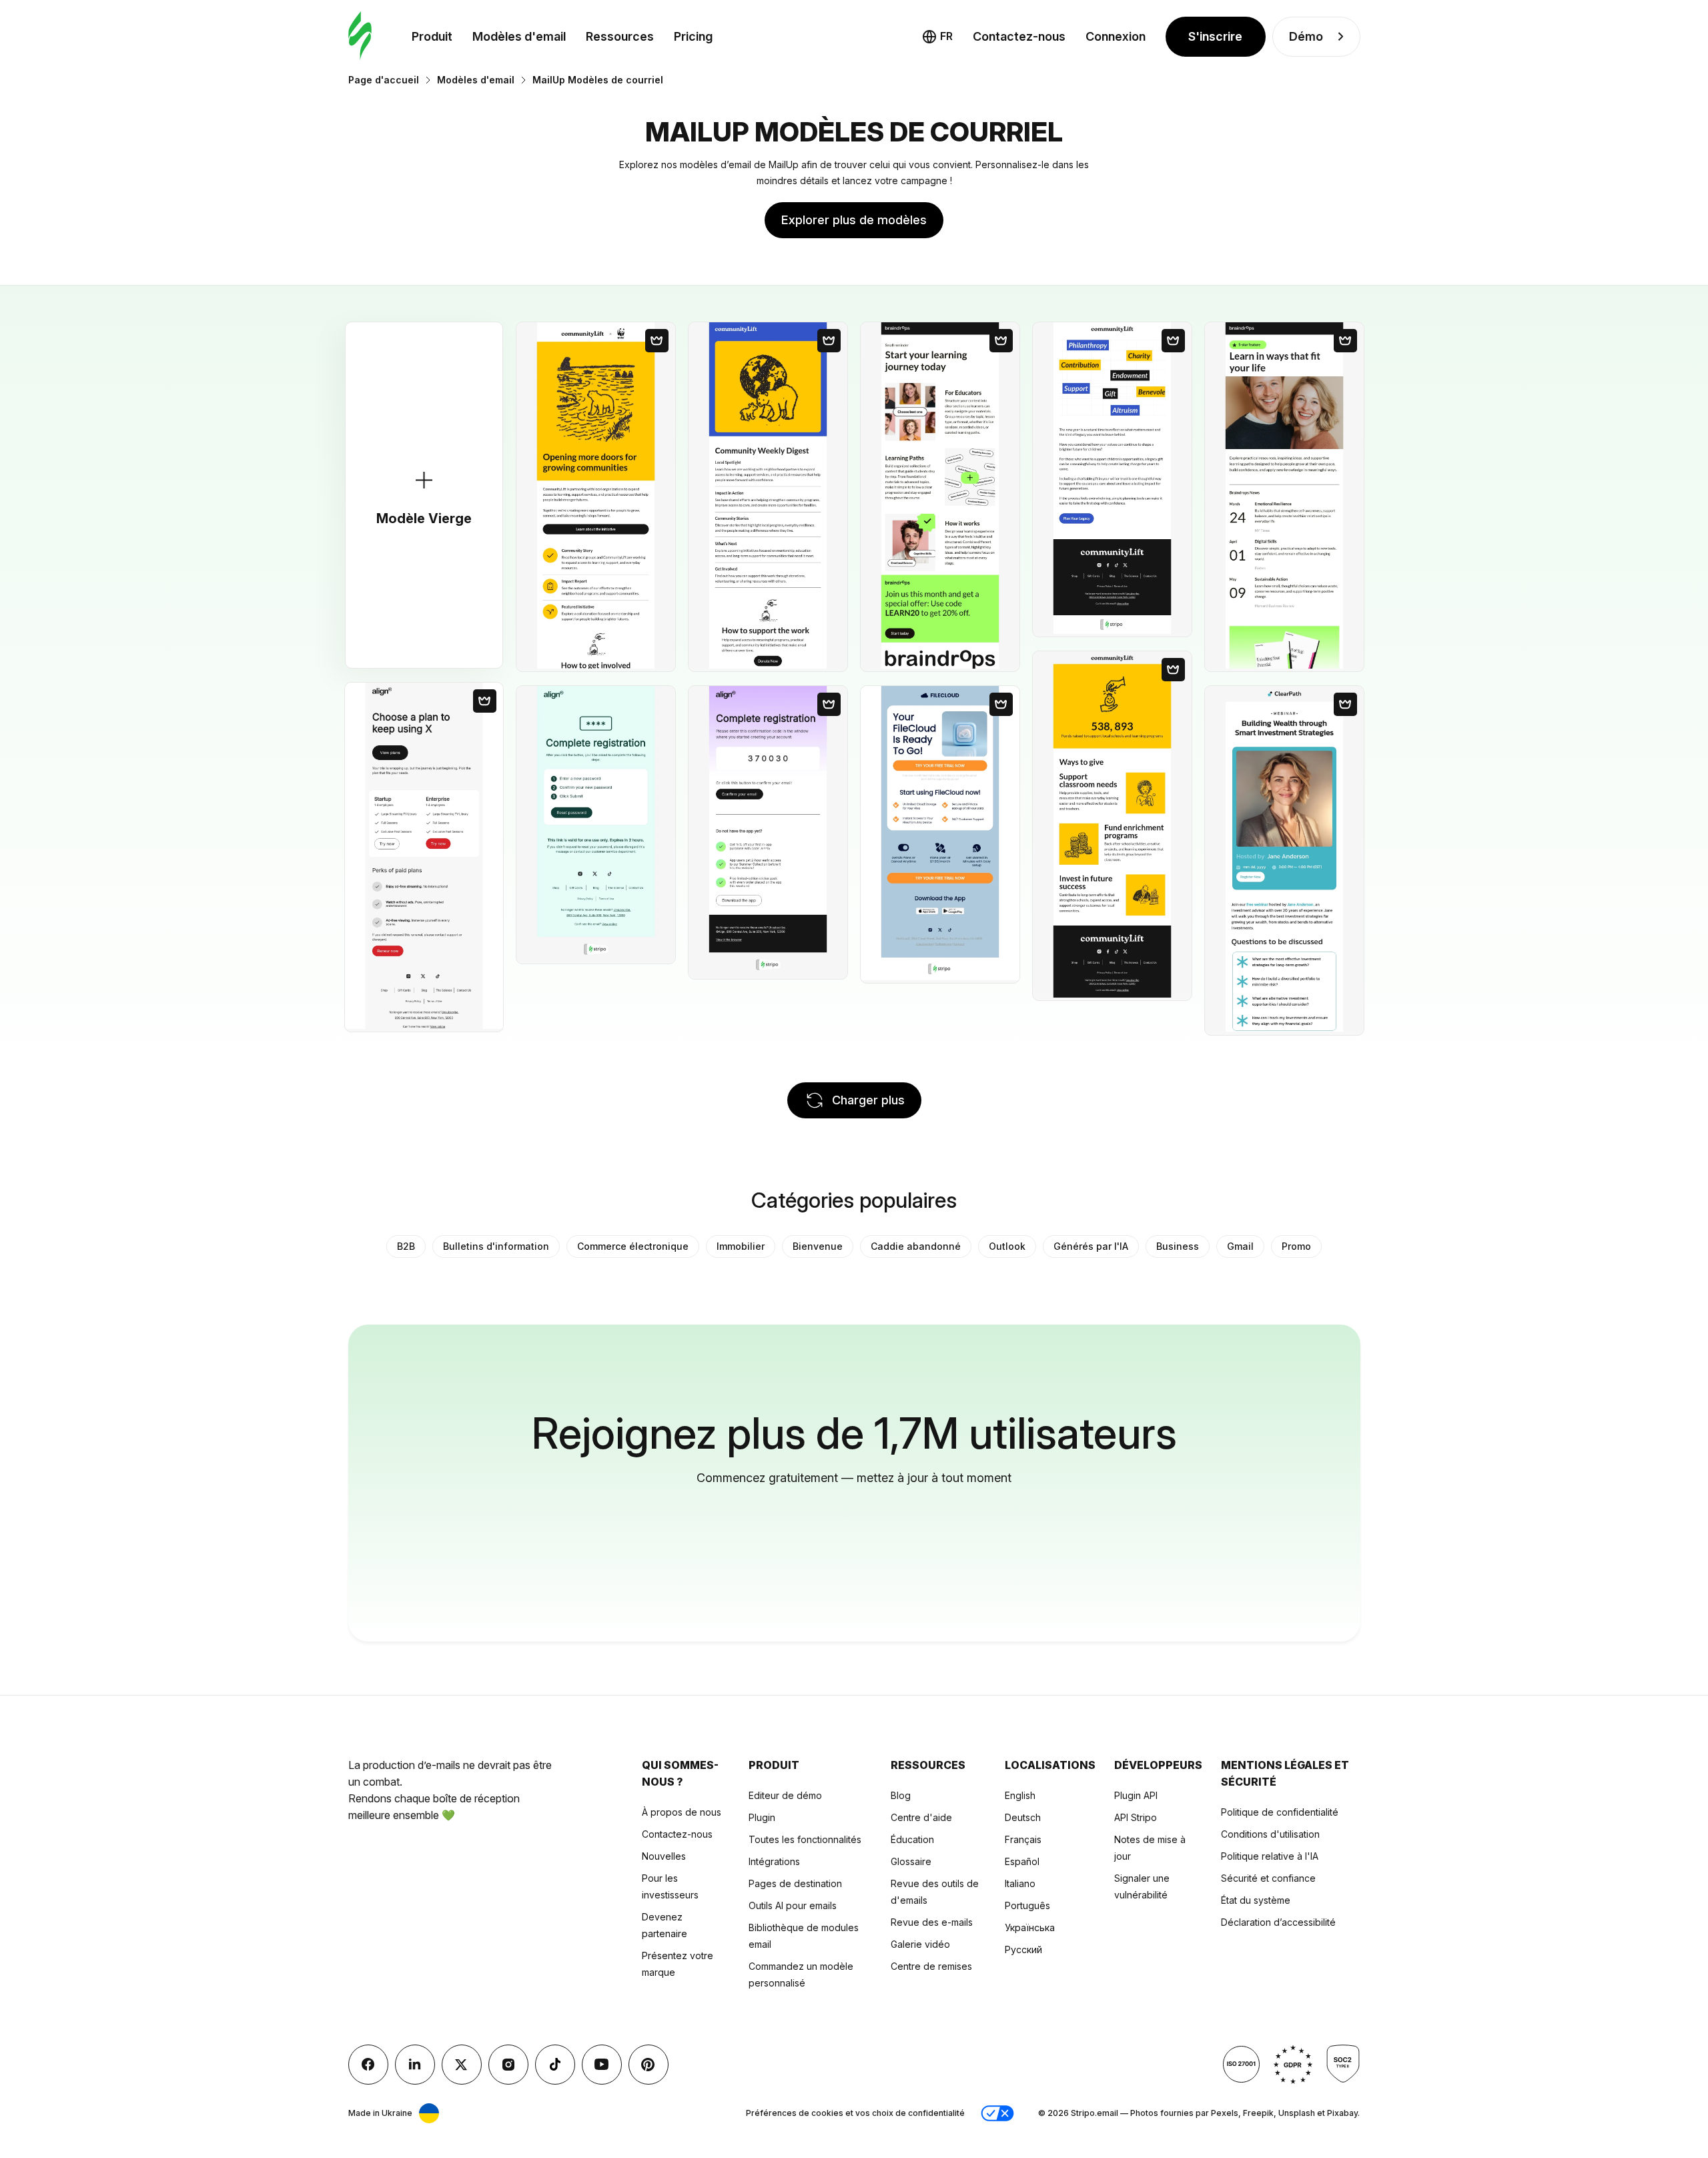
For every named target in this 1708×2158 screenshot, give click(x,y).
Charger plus (868, 1100)
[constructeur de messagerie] (360, 36)
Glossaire (911, 1861)
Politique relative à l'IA (1270, 1856)
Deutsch (1023, 1817)
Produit (432, 36)
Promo (1296, 1246)
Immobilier (741, 1246)
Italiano (1020, 1883)
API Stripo (1136, 1817)
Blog (901, 1795)
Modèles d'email (519, 36)
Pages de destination (795, 1883)
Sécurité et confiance (1268, 1878)
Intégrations (774, 1861)
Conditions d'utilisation (1270, 1834)
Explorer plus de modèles (854, 220)
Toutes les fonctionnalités (805, 1839)
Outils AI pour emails (793, 1905)
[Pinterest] (649, 2065)
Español (1022, 1861)
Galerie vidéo (920, 1944)
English (1020, 1795)
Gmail (1240, 1246)
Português (1027, 1905)
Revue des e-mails (932, 1922)
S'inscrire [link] (1215, 36)
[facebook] (368, 2065)
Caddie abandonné (916, 1246)
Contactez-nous (677, 1834)
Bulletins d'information (496, 1246)
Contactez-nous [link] (1019, 36)
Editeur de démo (785, 1795)
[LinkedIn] (415, 2065)
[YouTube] (602, 2065)
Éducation (912, 1839)
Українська (1030, 1927)
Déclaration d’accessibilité (1278, 1922)
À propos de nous (682, 1812)
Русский (1023, 1949)
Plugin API (1136, 1795)
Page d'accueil (384, 80)
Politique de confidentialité (1280, 1812)
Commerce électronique (633, 1246)
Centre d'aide (921, 1817)
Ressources (620, 36)
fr (946, 36)
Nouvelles (664, 1856)
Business (1178, 1246)
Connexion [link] (1116, 36)
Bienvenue (818, 1246)
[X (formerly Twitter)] (462, 2065)
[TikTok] (555, 2065)
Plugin (762, 1817)
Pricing (693, 36)
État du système (1256, 1900)
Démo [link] (1306, 36)
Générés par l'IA (1091, 1246)
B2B (406, 1246)
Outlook (1007, 1246)
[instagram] (508, 2065)
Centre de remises (931, 1966)
